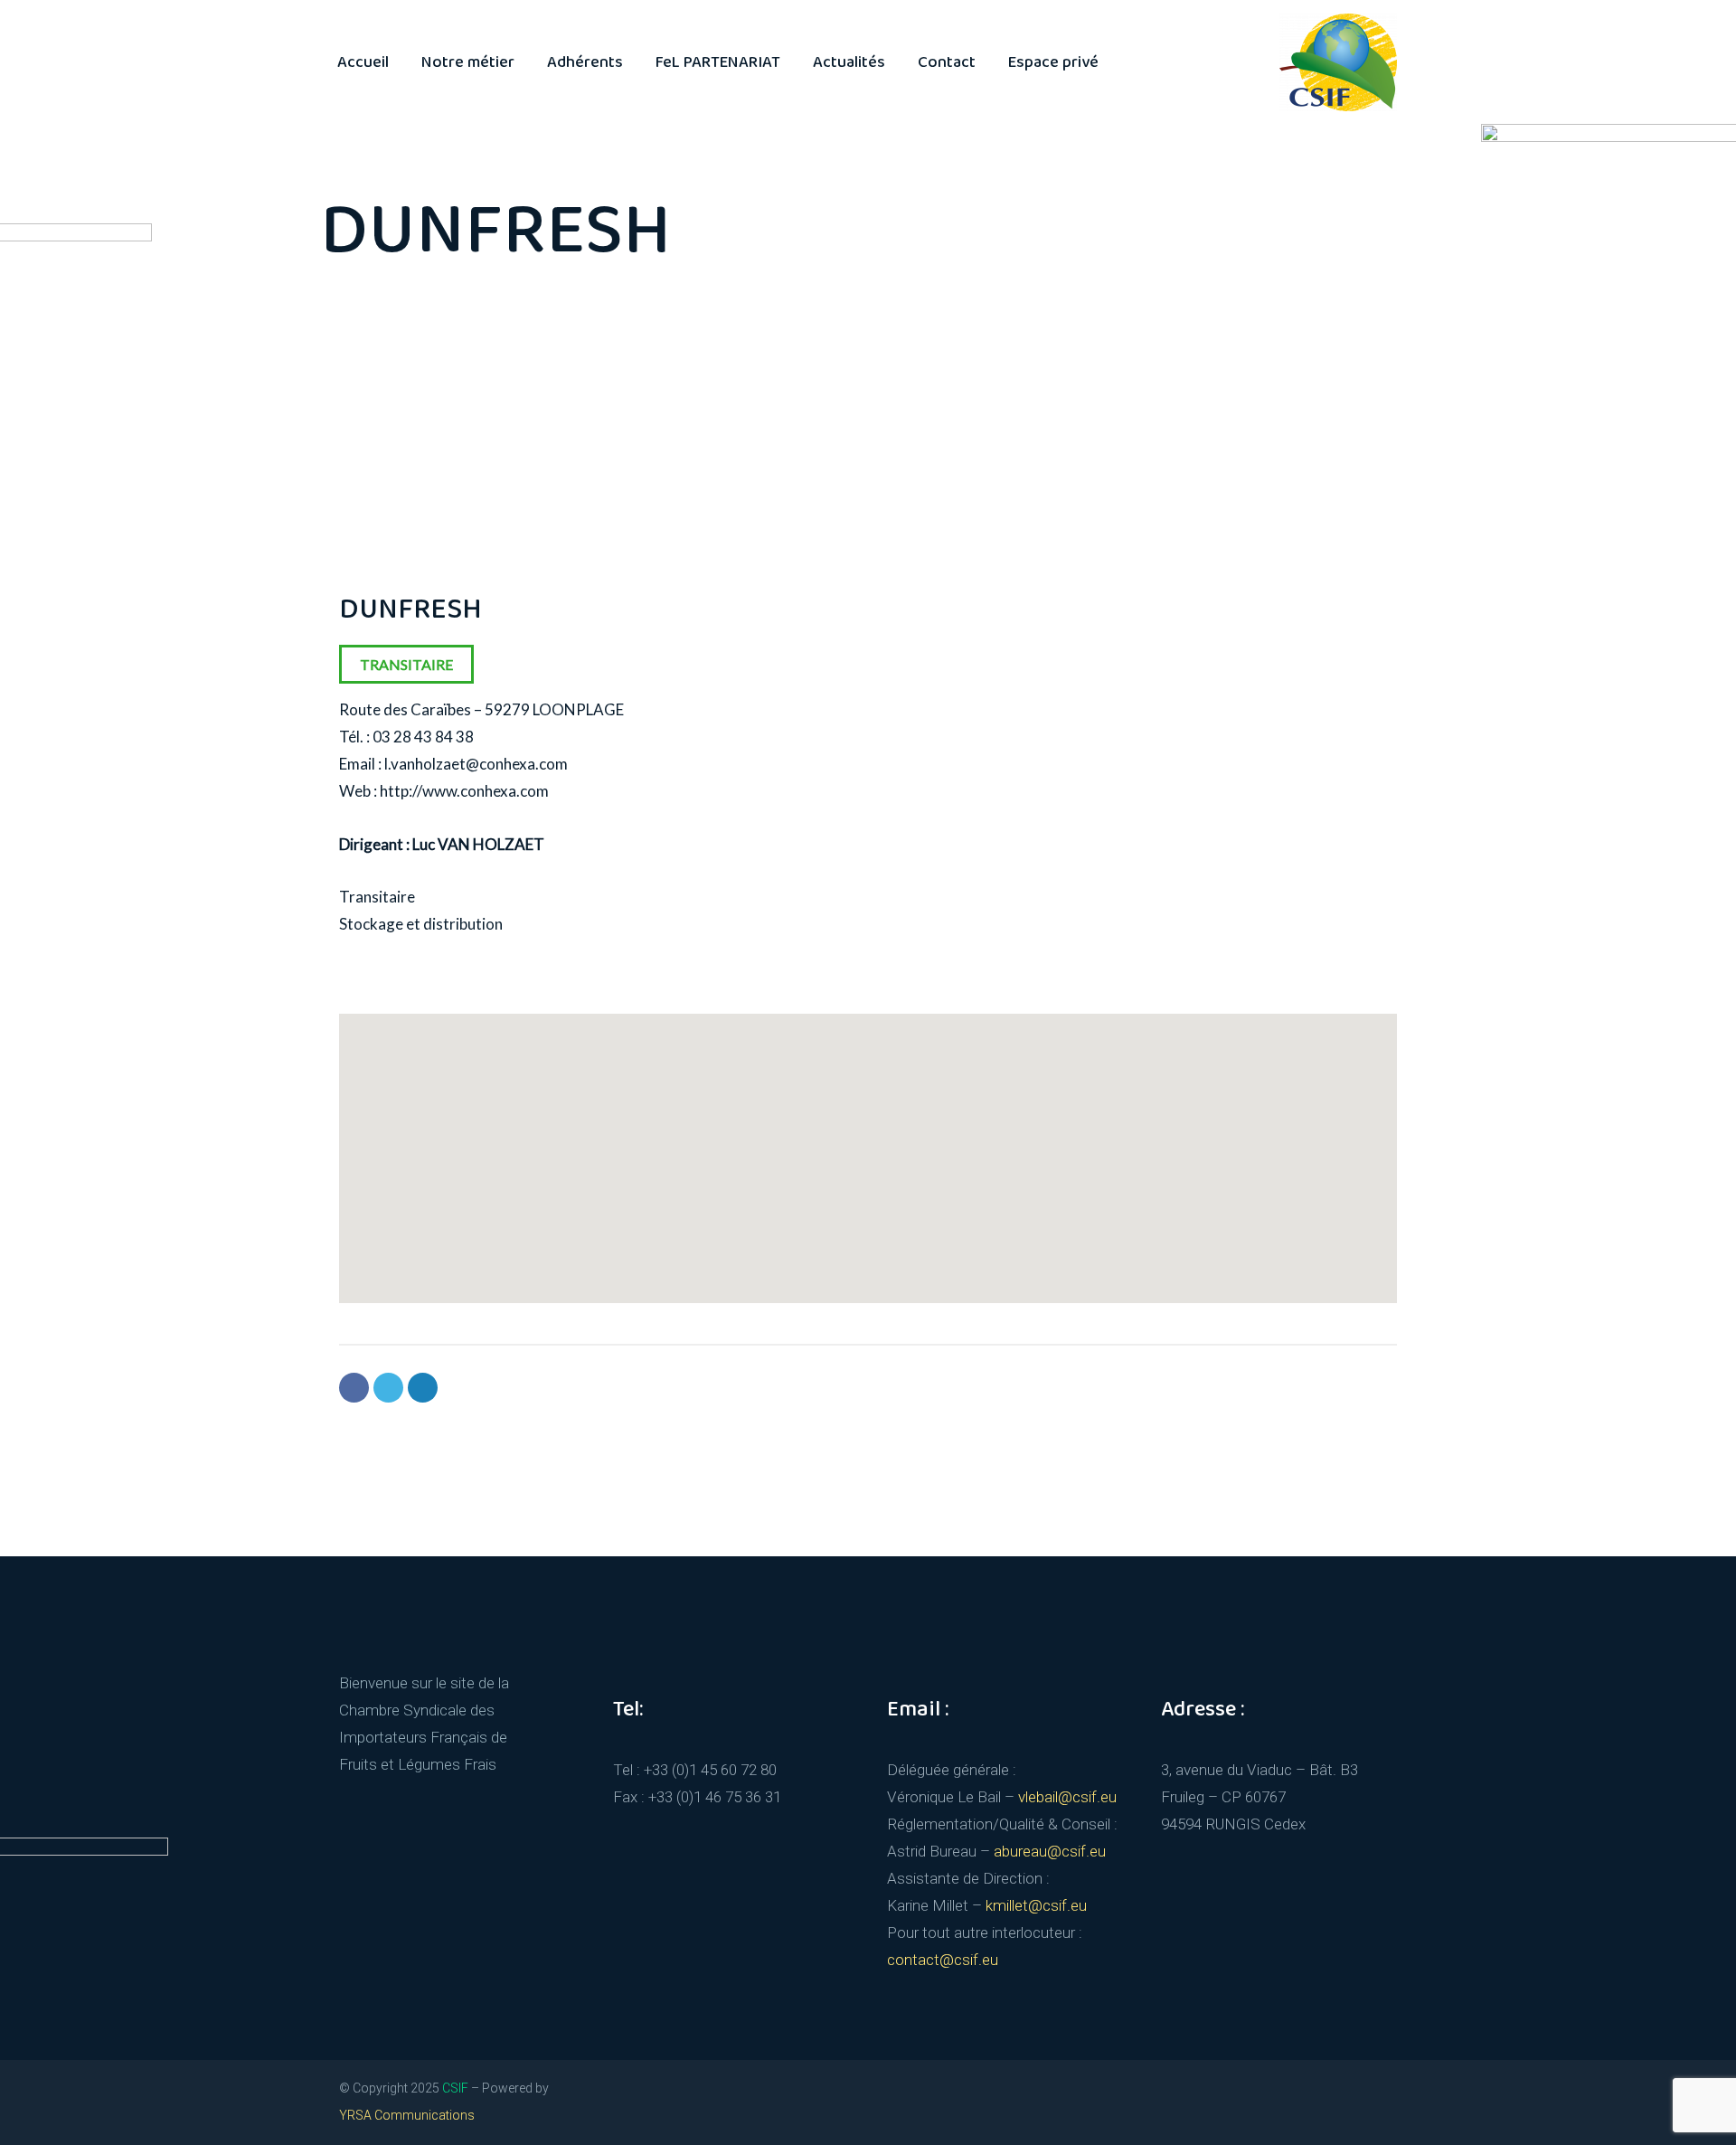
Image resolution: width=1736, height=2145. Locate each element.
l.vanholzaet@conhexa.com (476, 764)
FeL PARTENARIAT (718, 62)
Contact (947, 62)
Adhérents (585, 62)
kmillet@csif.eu (1036, 1905)
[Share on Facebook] (354, 1388)
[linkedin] (1201, 2097)
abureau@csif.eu (1050, 1851)
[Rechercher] (1133, 62)
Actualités (849, 62)
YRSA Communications (407, 2115)
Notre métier (468, 62)
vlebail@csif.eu (1067, 1797)
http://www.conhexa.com (464, 791)
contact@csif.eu (943, 1960)
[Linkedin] (423, 1388)
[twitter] (1168, 2097)
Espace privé (1053, 62)
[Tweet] (388, 1388)
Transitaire (406, 664)
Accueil (363, 62)
